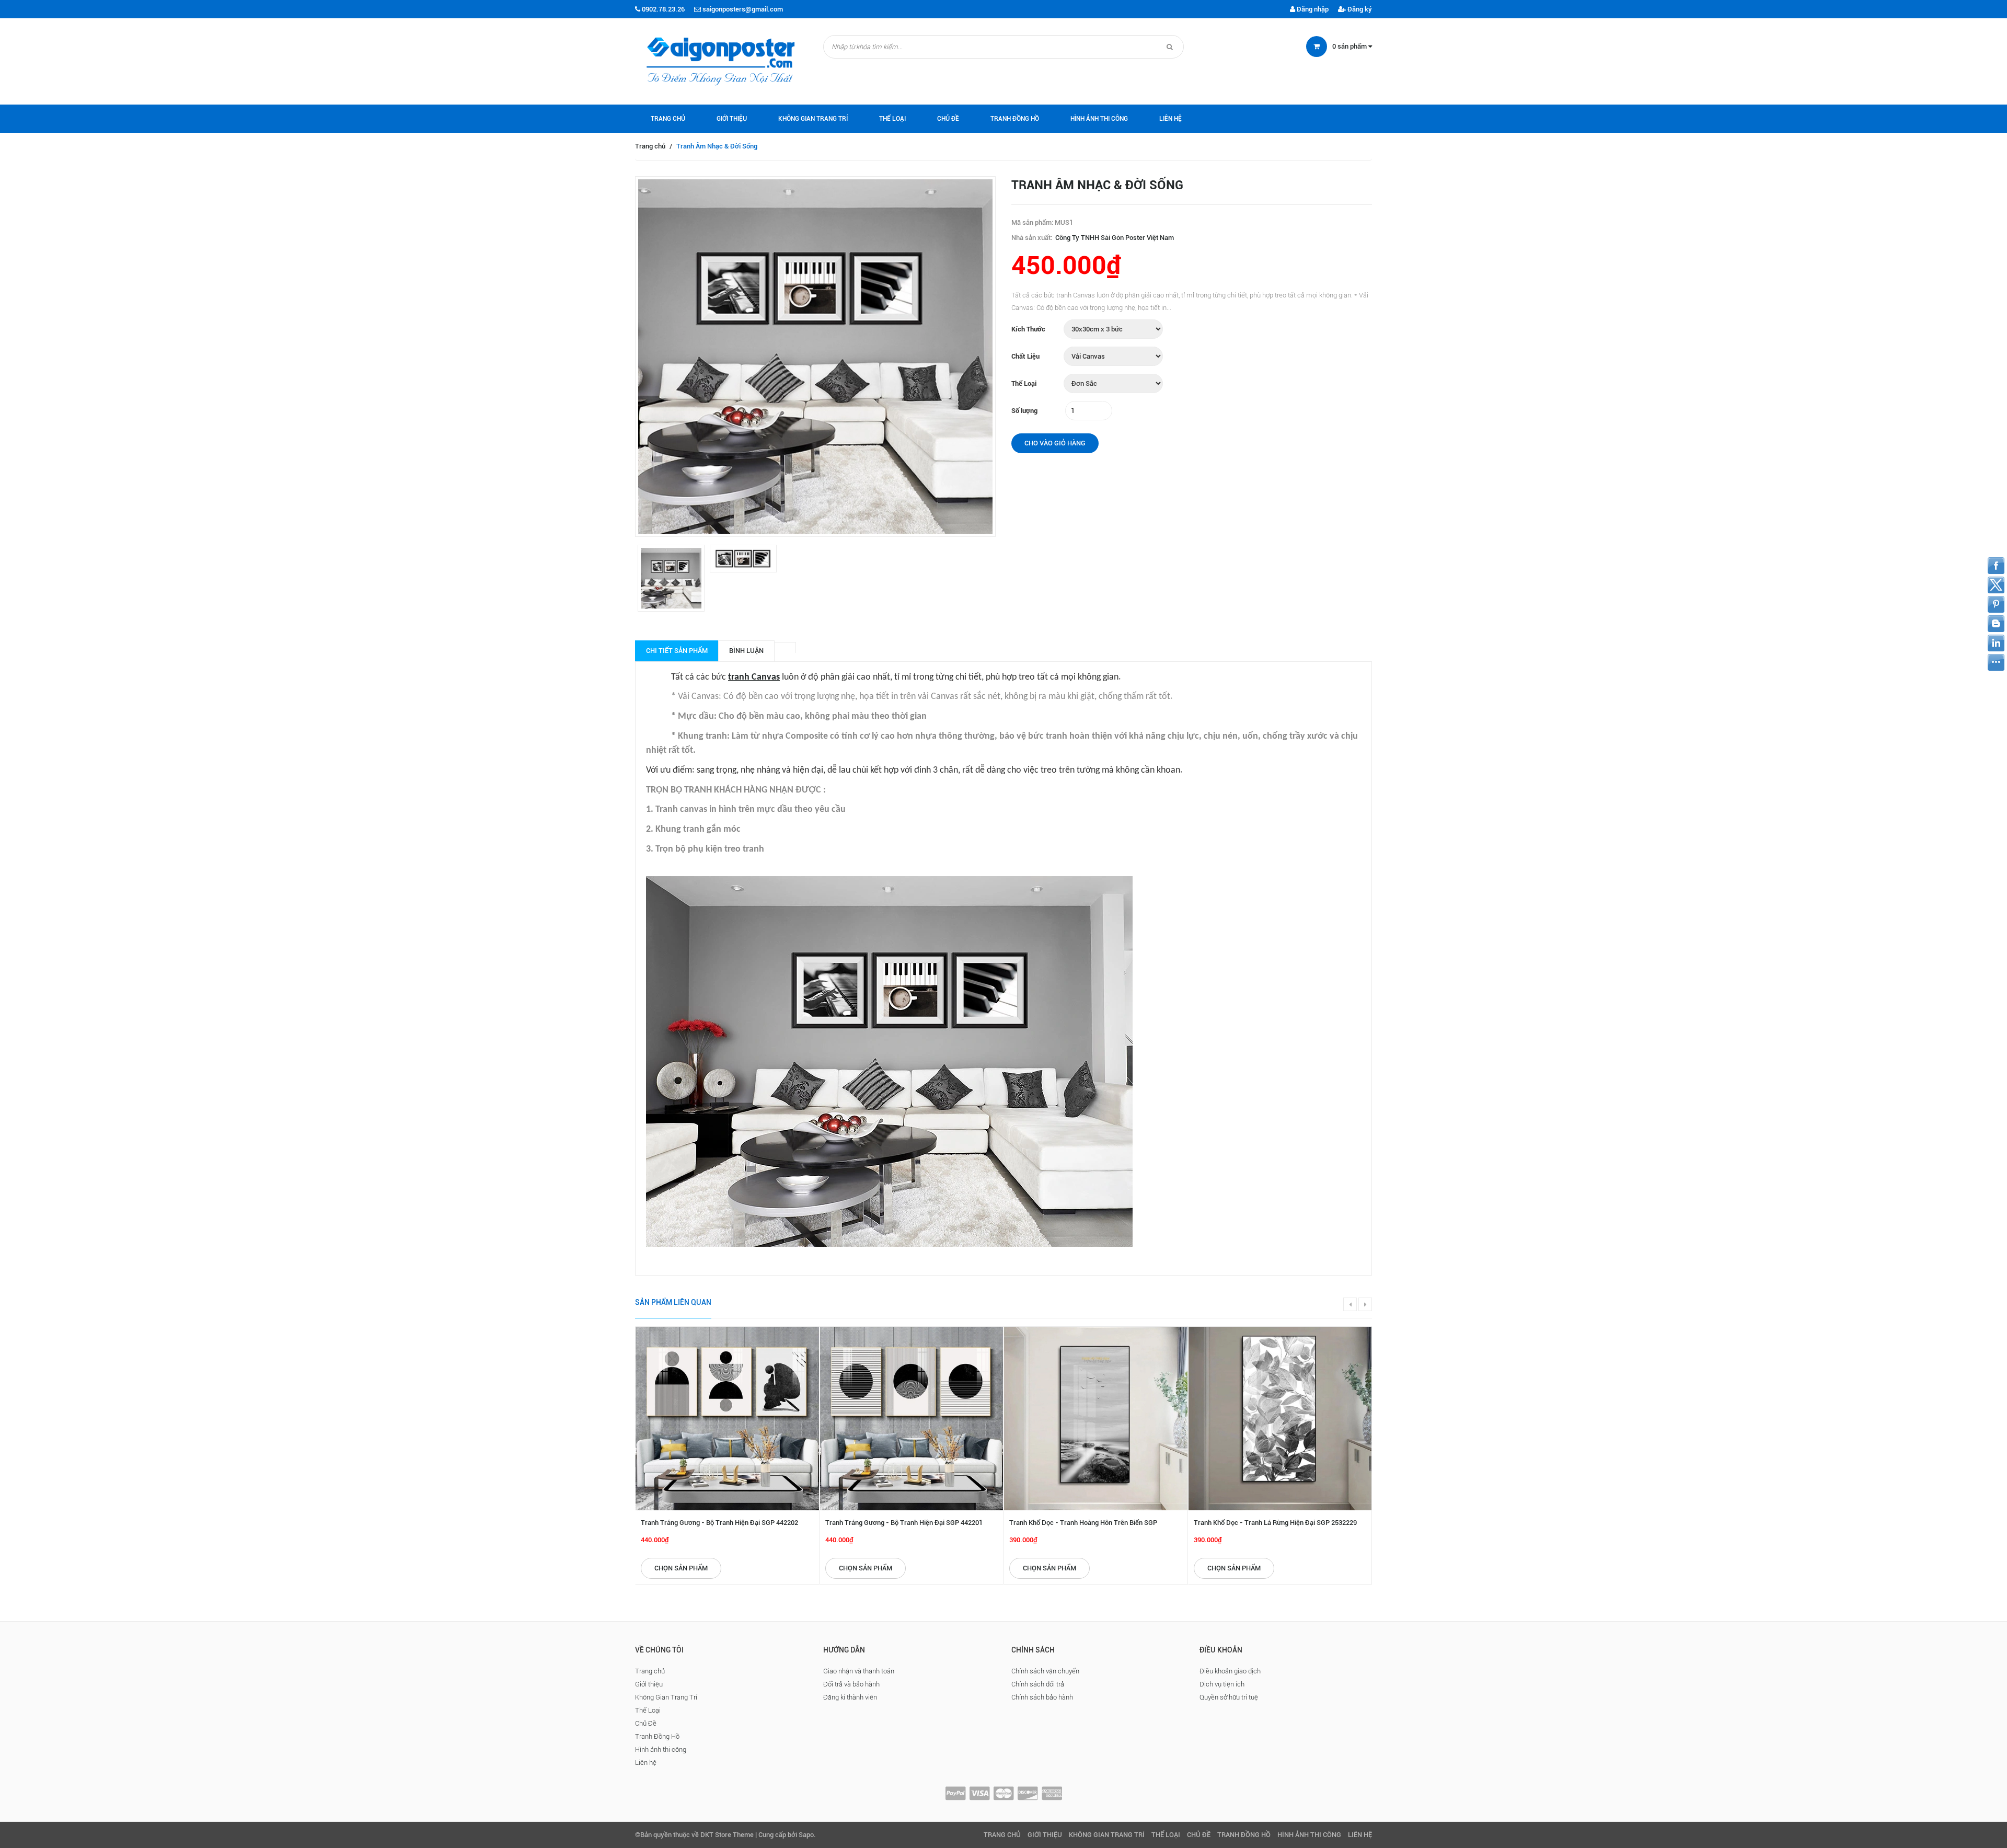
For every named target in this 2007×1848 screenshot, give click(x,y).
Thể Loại (892, 119)
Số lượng (1024, 411)
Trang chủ (668, 119)
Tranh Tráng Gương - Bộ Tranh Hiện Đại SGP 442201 (904, 1523)
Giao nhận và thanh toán (859, 1671)
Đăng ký (1359, 9)
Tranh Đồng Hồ (1015, 119)
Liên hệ (1170, 119)
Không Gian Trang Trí (813, 119)
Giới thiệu (732, 119)
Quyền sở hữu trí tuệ (1229, 1697)
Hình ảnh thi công (1099, 119)
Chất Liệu (1025, 356)
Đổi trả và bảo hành (851, 1684)
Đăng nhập (1312, 9)
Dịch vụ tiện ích (1222, 1684)
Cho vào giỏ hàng (1055, 443)
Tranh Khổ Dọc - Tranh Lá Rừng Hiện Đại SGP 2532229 (1275, 1523)
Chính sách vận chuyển (1045, 1671)
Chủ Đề (948, 119)
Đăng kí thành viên (850, 1697)
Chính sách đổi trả (1038, 1684)
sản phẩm (1350, 46)
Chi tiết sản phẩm (677, 651)
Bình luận (746, 651)
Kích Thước (1028, 329)
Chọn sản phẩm (681, 1568)
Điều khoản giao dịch (1230, 1671)
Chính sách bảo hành (1042, 1697)
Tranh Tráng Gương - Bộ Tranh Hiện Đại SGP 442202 (719, 1523)
